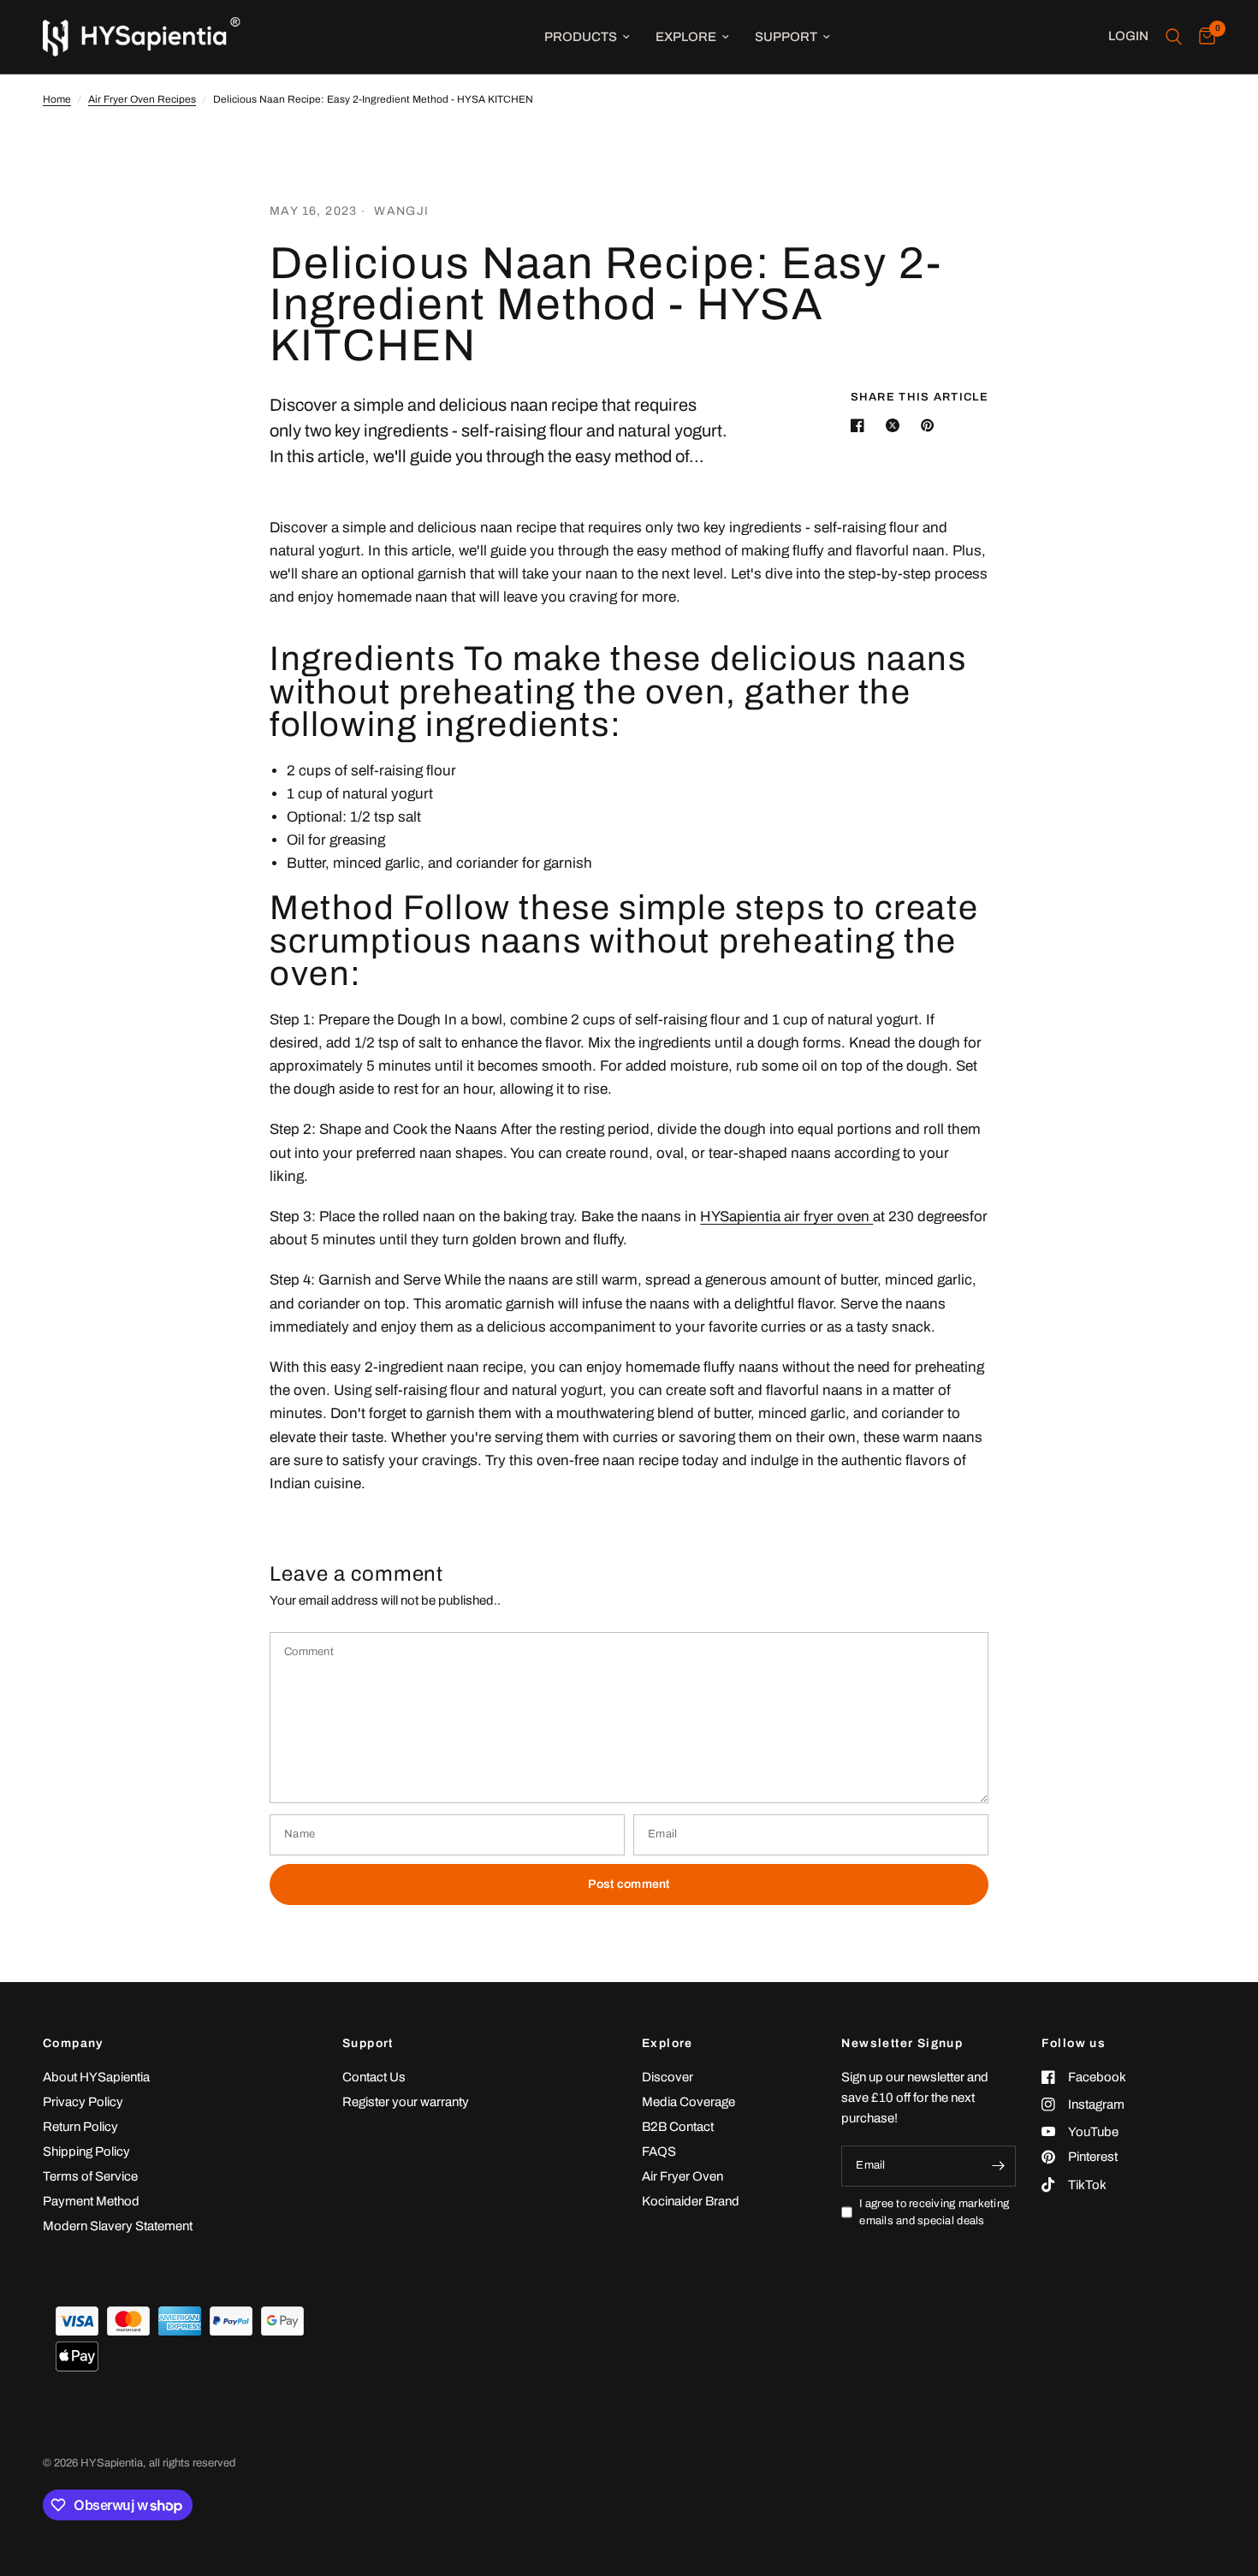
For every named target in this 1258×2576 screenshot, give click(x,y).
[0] (1203, 37)
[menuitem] (587, 37)
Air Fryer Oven (682, 2176)
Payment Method (91, 2201)
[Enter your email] (999, 2166)
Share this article (920, 398)
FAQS (659, 2152)
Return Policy (80, 2127)
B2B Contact (678, 2127)
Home (57, 99)
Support (786, 37)
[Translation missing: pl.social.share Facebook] (861, 425)
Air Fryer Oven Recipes (142, 99)
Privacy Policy (83, 2102)
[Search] (1174, 37)
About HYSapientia (96, 2077)
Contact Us (374, 2077)
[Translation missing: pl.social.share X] (896, 425)
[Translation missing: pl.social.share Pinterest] (931, 425)
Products (581, 37)
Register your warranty (406, 2102)
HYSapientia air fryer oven (786, 1217)
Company (73, 2044)
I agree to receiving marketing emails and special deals (934, 2213)
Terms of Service (90, 2176)
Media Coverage (688, 2102)
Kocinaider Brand (691, 2201)
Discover (668, 2077)
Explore (686, 37)
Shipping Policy (86, 2152)
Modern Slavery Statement (118, 2226)
